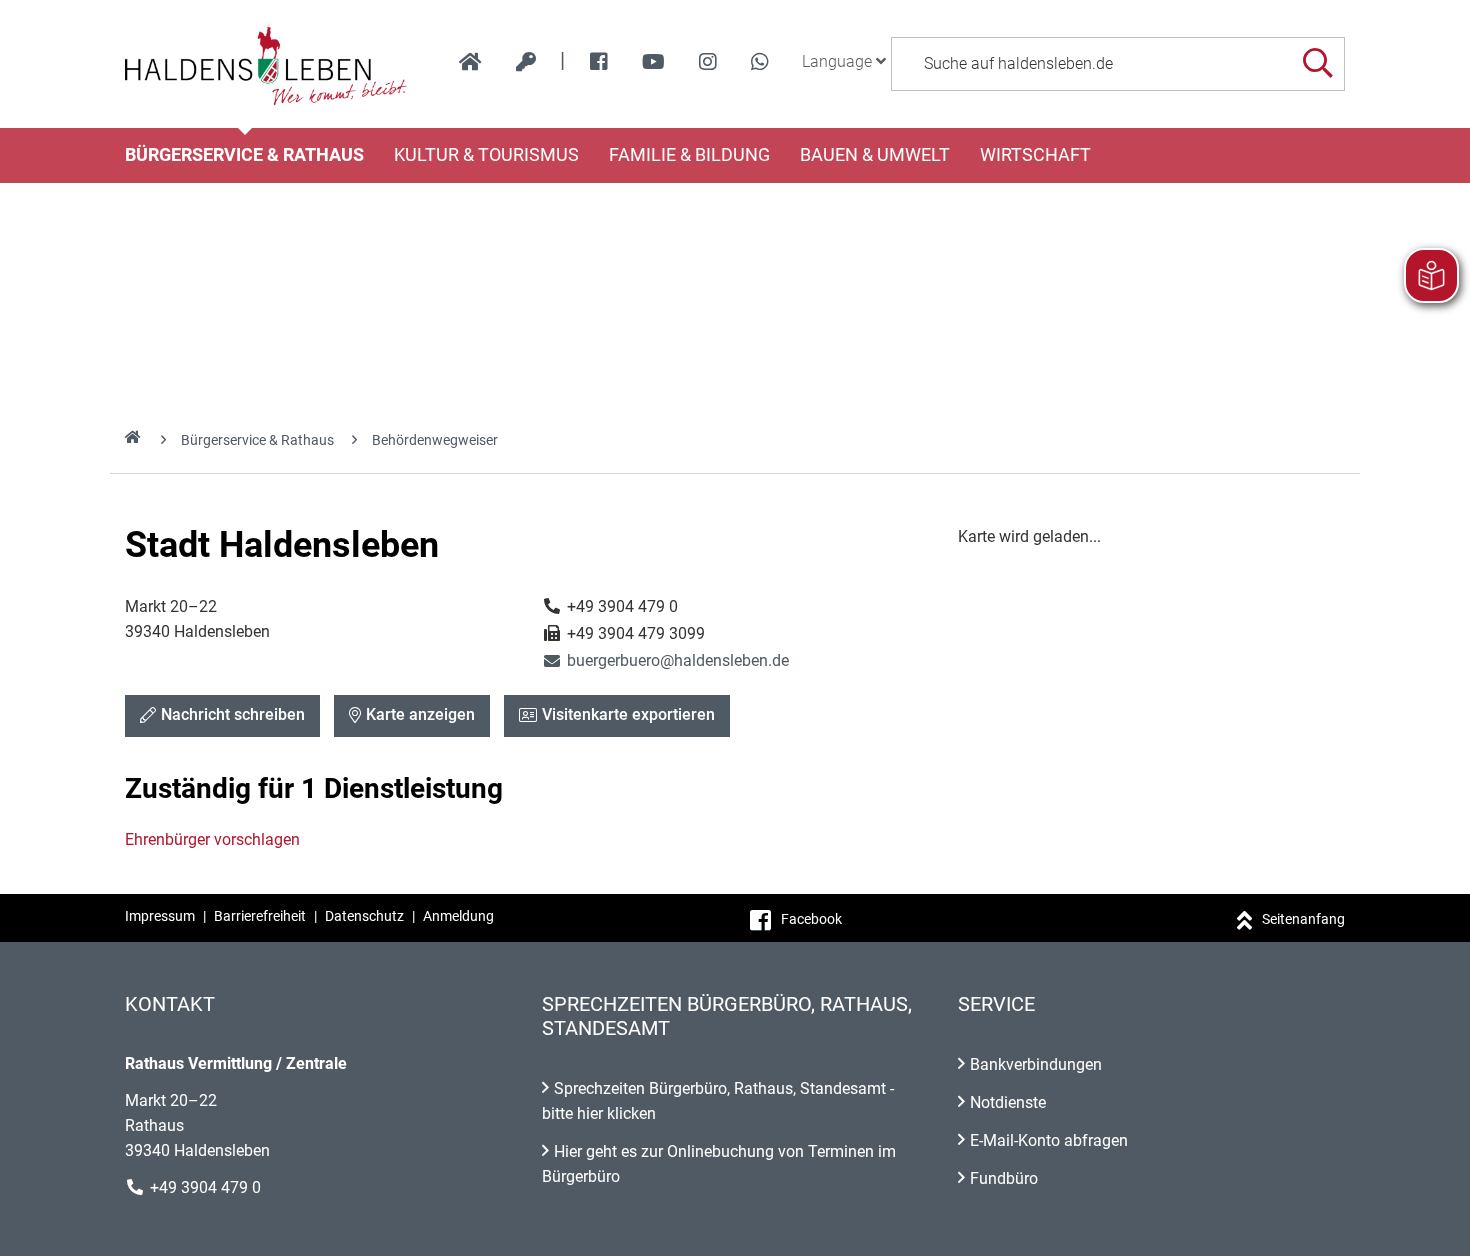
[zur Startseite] (470, 62)
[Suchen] (1317, 63)
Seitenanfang (1303, 919)
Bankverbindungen (1036, 1064)
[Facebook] (599, 62)
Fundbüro (1004, 1178)
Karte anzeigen (420, 714)
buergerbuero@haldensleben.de (665, 660)
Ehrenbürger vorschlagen (212, 839)
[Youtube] (653, 62)
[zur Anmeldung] (526, 62)
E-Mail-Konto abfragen (1049, 1140)
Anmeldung (458, 916)
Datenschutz (364, 916)
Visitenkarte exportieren (628, 714)
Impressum (160, 916)
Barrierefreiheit (260, 916)
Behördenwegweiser (435, 440)
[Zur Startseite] (266, 64)
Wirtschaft (1035, 155)
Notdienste (1008, 1102)
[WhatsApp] (760, 62)
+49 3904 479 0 (205, 1187)
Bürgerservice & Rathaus (244, 155)
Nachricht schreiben (233, 714)
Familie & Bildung (689, 155)
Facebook (811, 919)
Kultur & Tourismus (486, 155)
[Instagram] (708, 62)
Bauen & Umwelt (875, 155)
